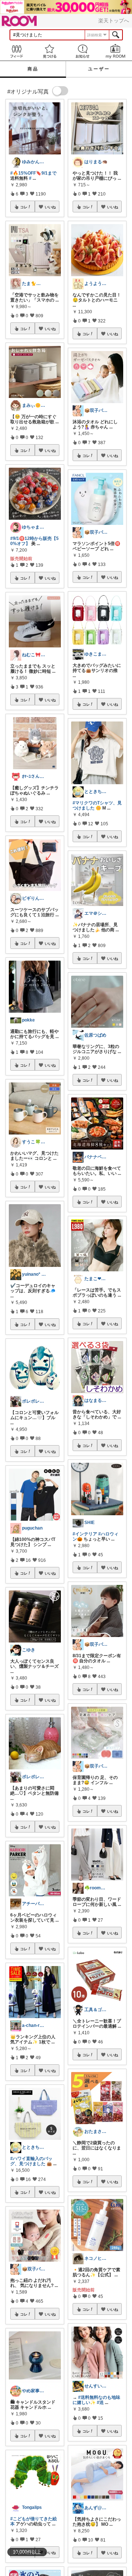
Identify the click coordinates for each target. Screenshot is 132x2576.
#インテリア (85, 1534)
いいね (50, 207)
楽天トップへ (114, 21)
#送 (100, 2403)
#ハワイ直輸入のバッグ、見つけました (31, 2161)
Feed (16, 51)
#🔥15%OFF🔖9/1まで (33, 173)
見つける (49, 51)
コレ (24, 207)
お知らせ (82, 51)
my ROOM (115, 51)
